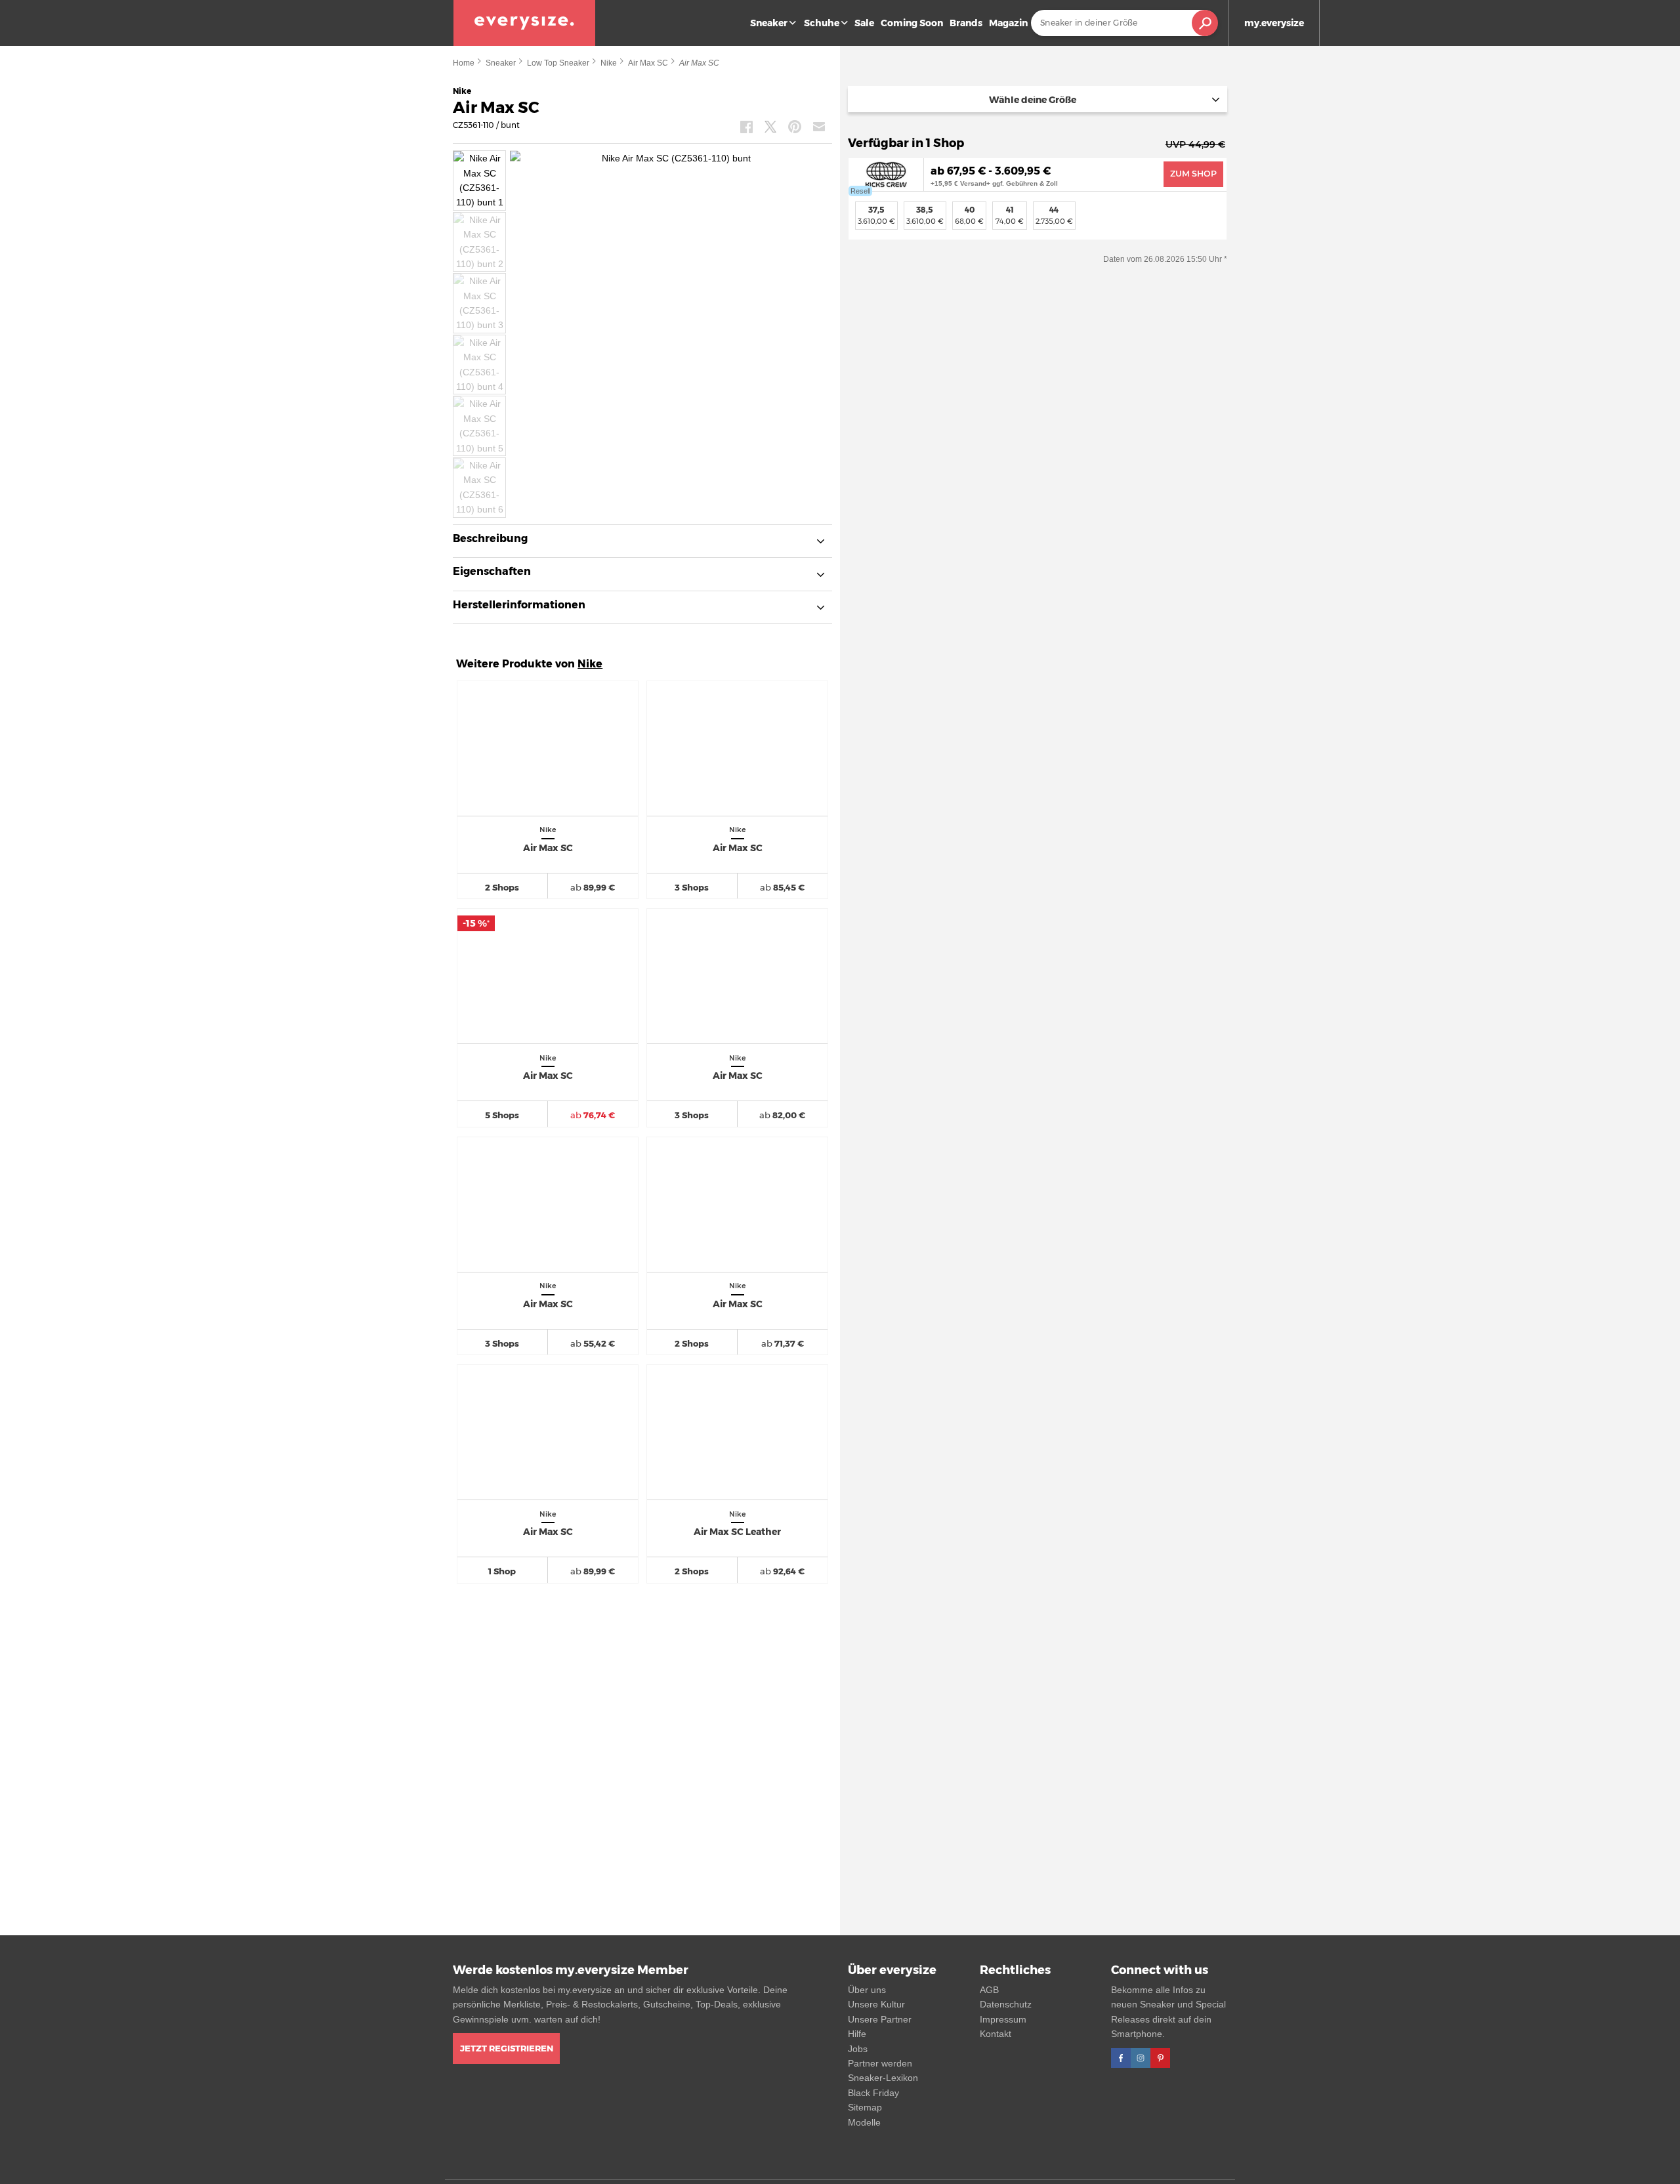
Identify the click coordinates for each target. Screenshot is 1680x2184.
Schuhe (822, 23)
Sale (864, 23)
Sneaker (769, 23)
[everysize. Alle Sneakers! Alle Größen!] (524, 23)
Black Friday (873, 2093)
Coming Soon (912, 23)
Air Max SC (648, 63)
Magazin (1008, 23)
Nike (609, 63)
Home (464, 63)
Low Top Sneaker (558, 63)
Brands (966, 23)
